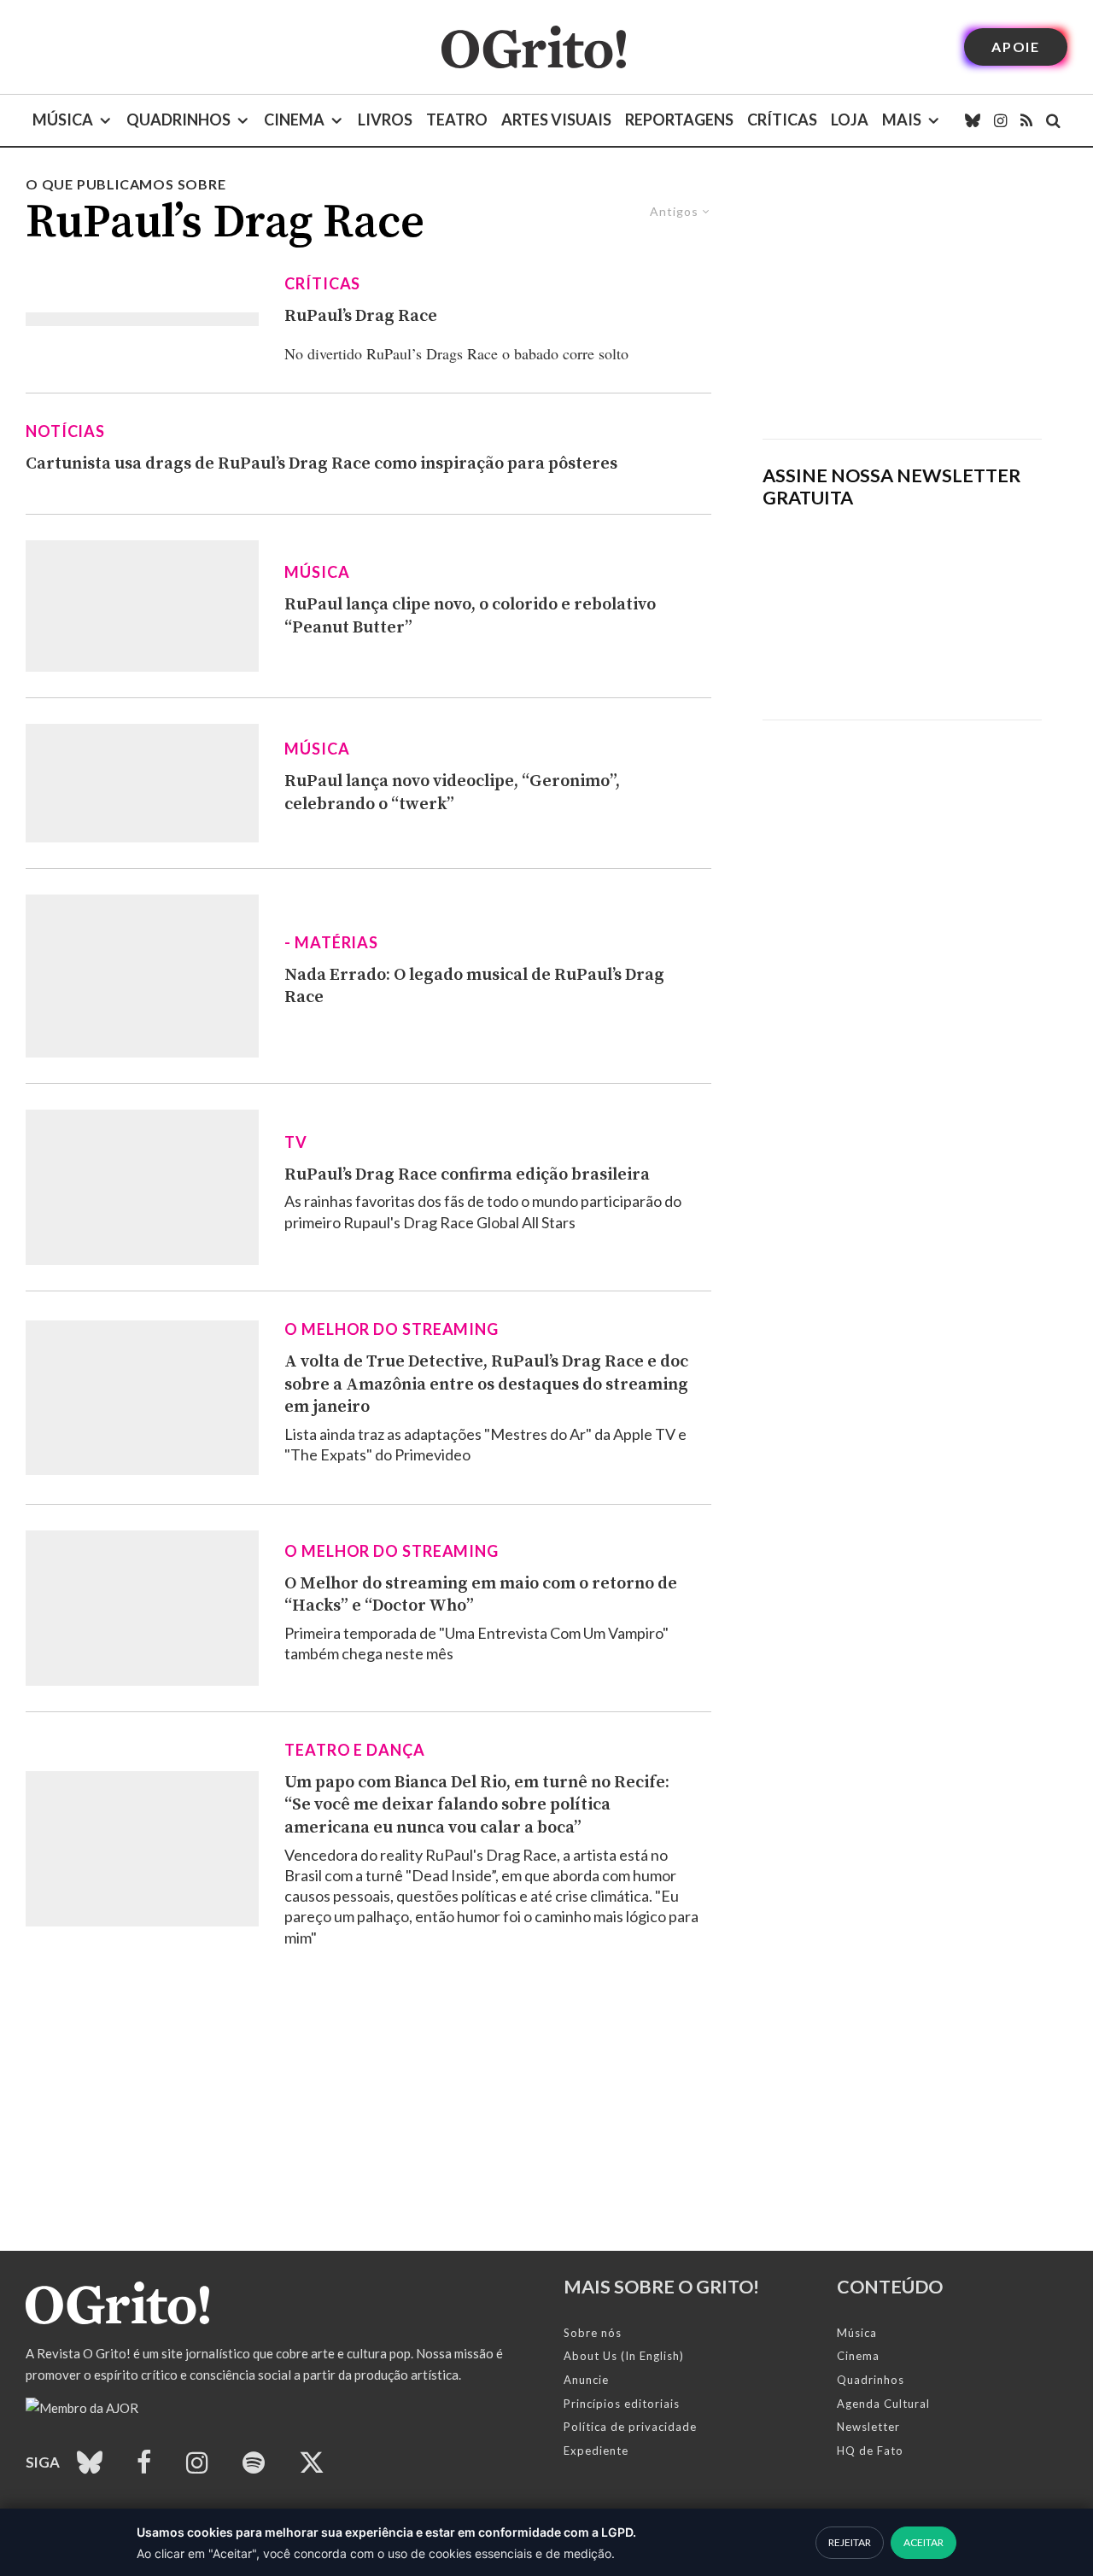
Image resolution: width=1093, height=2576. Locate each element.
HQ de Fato (870, 2451)
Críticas (782, 119)
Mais (902, 119)
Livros (385, 119)
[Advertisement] (902, 306)
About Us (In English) (624, 2356)
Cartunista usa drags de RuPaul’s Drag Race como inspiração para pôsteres (321, 464)
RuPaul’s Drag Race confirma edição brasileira (467, 1175)
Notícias (65, 431)
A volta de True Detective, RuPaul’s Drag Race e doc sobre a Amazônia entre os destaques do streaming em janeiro (486, 1384)
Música (63, 119)
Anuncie (586, 2380)
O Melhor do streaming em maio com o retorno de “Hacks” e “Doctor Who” (481, 1595)
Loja (850, 119)
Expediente (596, 2451)
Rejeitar (850, 2542)
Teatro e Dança (355, 1750)
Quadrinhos (178, 119)
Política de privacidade (630, 2427)
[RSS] (1026, 120)
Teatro (457, 119)
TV (296, 1142)
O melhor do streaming (392, 1329)
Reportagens (679, 119)
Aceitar (923, 2542)
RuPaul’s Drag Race (361, 316)
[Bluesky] (973, 120)
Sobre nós (593, 2333)
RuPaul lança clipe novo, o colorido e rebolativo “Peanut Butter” (470, 616)
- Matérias (331, 942)
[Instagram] (1000, 120)
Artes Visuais (556, 119)
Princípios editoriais (622, 2404)
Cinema (294, 119)
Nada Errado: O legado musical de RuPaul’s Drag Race (474, 987)
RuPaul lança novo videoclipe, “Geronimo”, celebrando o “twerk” (452, 793)
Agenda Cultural (883, 2404)
